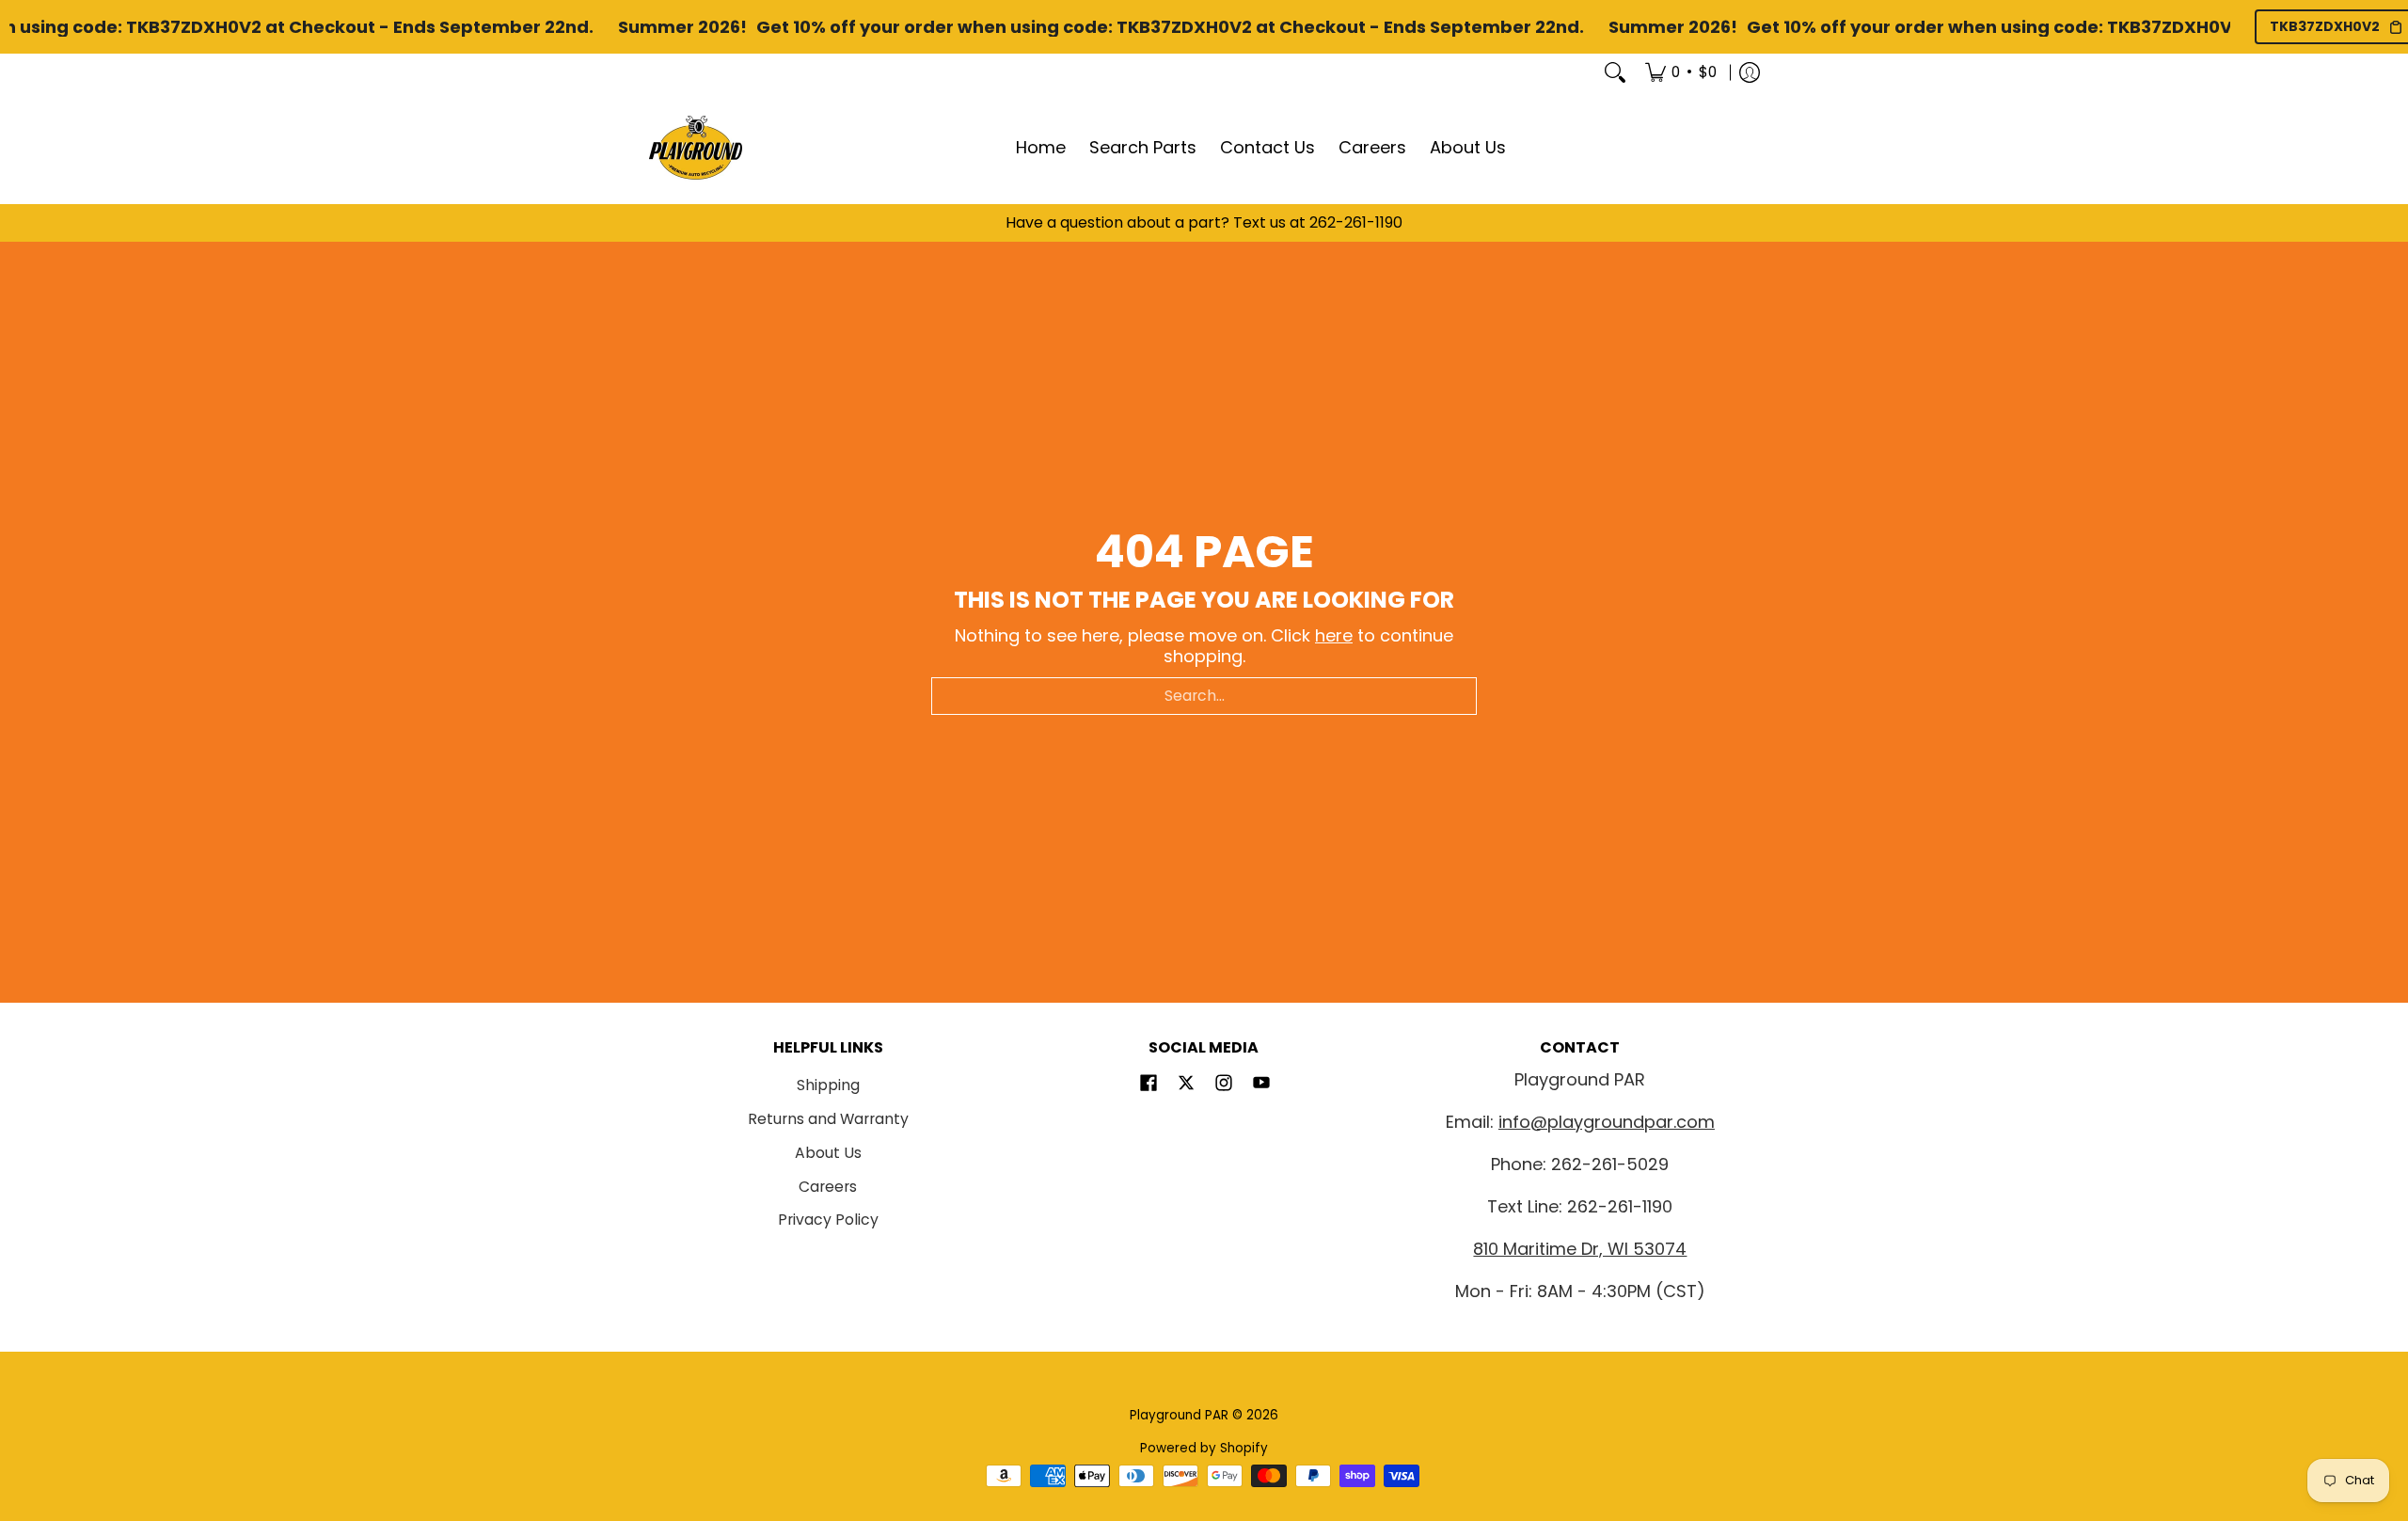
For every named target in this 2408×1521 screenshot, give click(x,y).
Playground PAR (1179, 1415)
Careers (828, 1187)
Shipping (828, 1085)
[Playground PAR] (696, 148)
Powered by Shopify (1204, 1448)
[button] (1149, 1085)
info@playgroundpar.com (1607, 1122)
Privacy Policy (828, 1220)
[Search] (1615, 72)
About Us (828, 1153)
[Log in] (1750, 72)
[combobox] (1204, 696)
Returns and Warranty (828, 1119)
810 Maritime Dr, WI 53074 (1580, 1249)
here (1334, 635)
